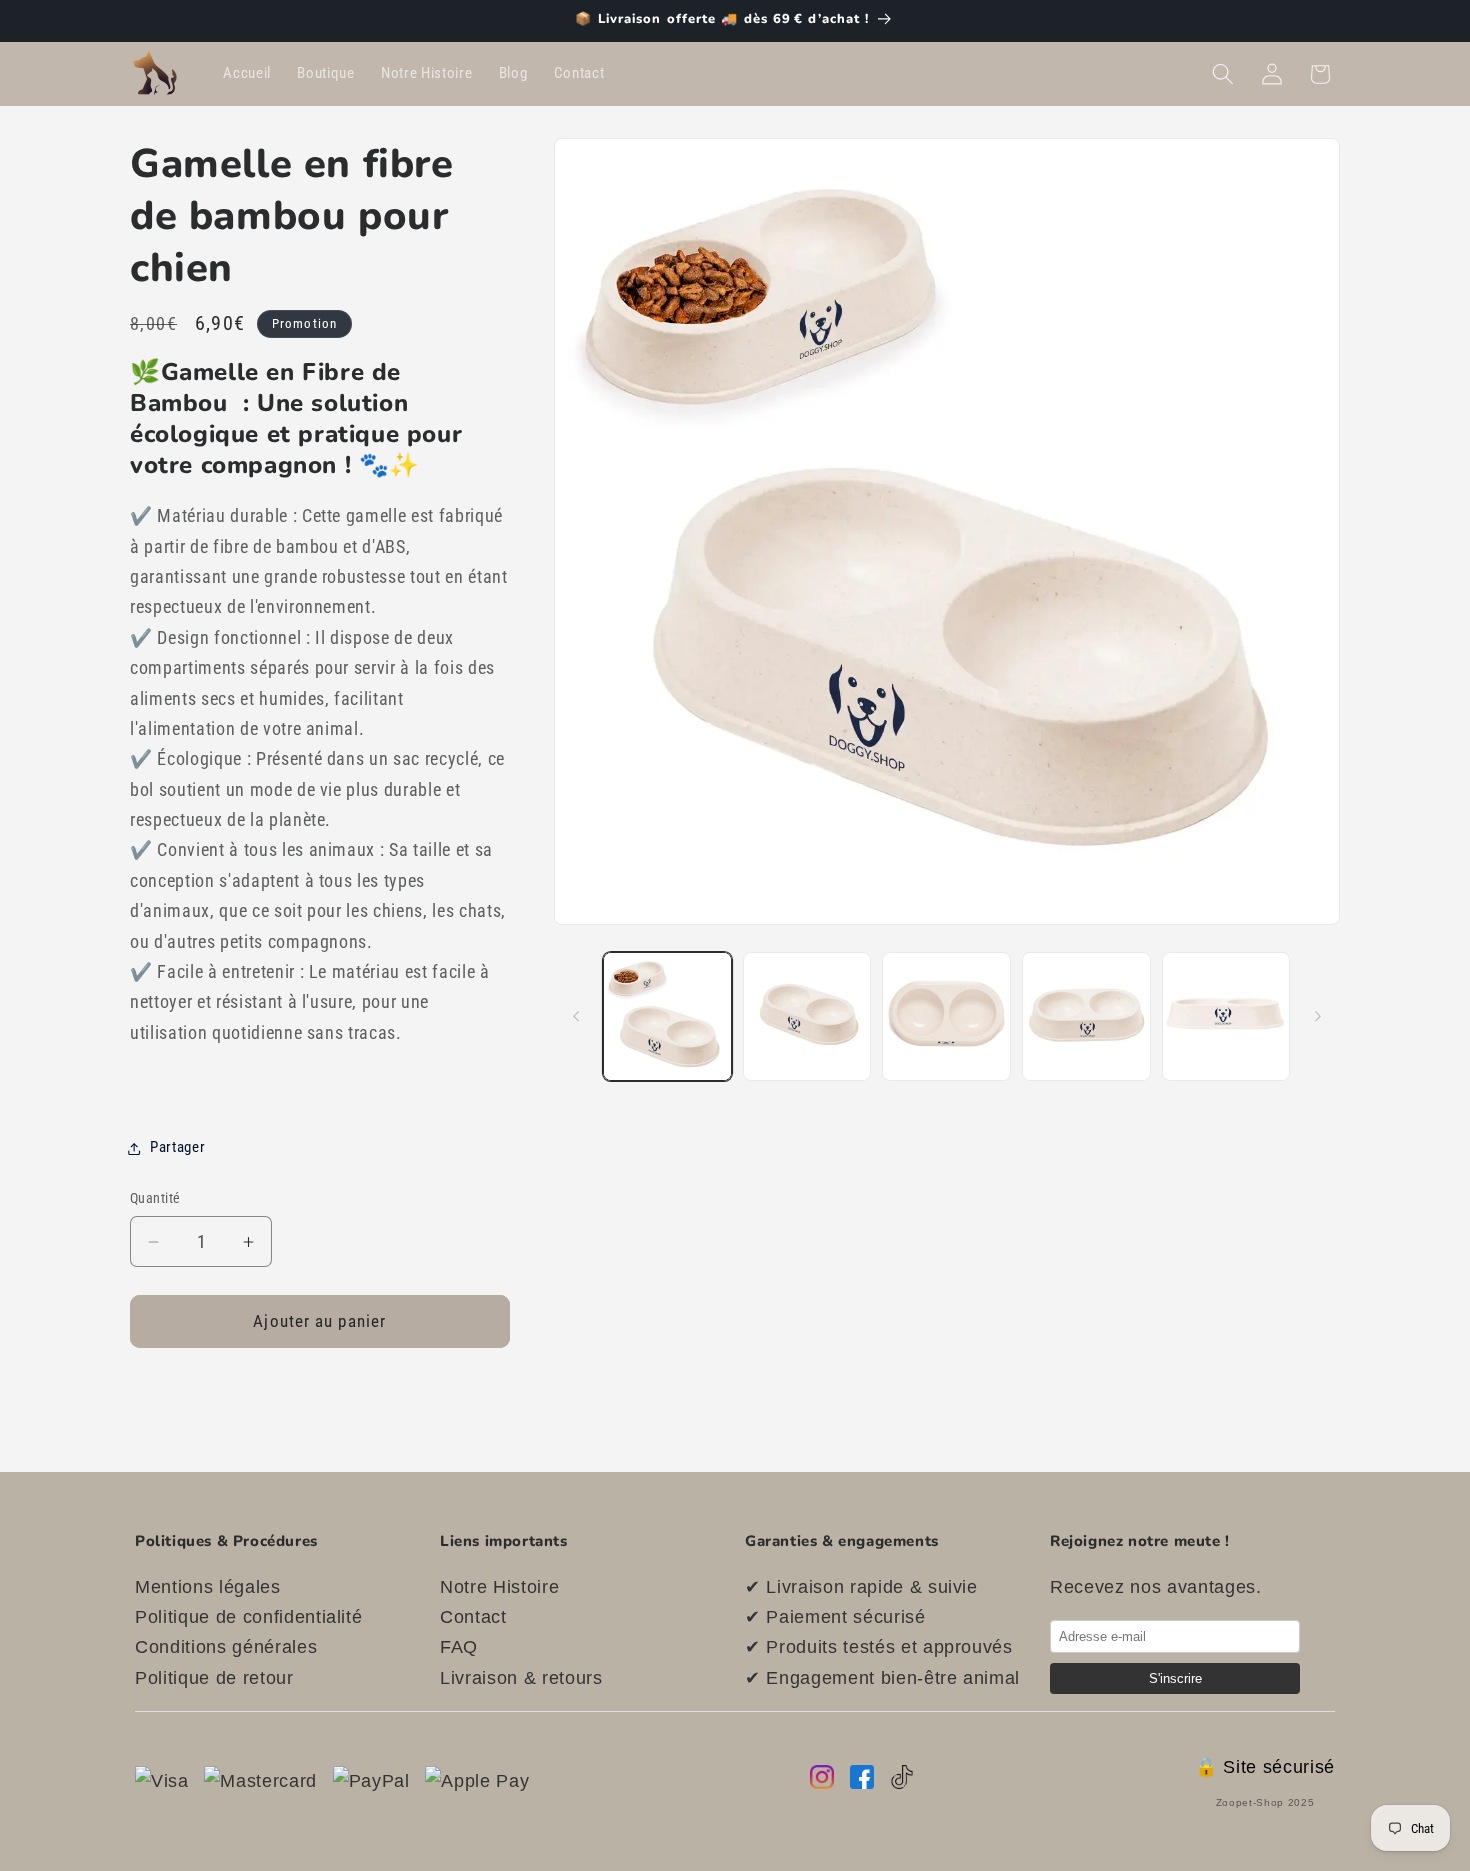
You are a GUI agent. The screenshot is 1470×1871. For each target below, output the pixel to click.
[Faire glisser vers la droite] (1318, 1017)
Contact (473, 1617)
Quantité (155, 1199)
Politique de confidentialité (248, 1617)
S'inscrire (1175, 1678)
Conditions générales (226, 1647)
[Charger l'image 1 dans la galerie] (667, 1016)
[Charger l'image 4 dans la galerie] (1086, 1016)
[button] (1223, 74)
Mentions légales (208, 1587)
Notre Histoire (499, 1587)
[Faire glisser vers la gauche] (576, 1017)
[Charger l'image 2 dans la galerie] (807, 1016)
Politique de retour (214, 1678)
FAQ (459, 1647)
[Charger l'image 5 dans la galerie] (1226, 1016)
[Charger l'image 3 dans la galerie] (946, 1016)
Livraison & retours (521, 1678)
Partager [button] (177, 1148)
